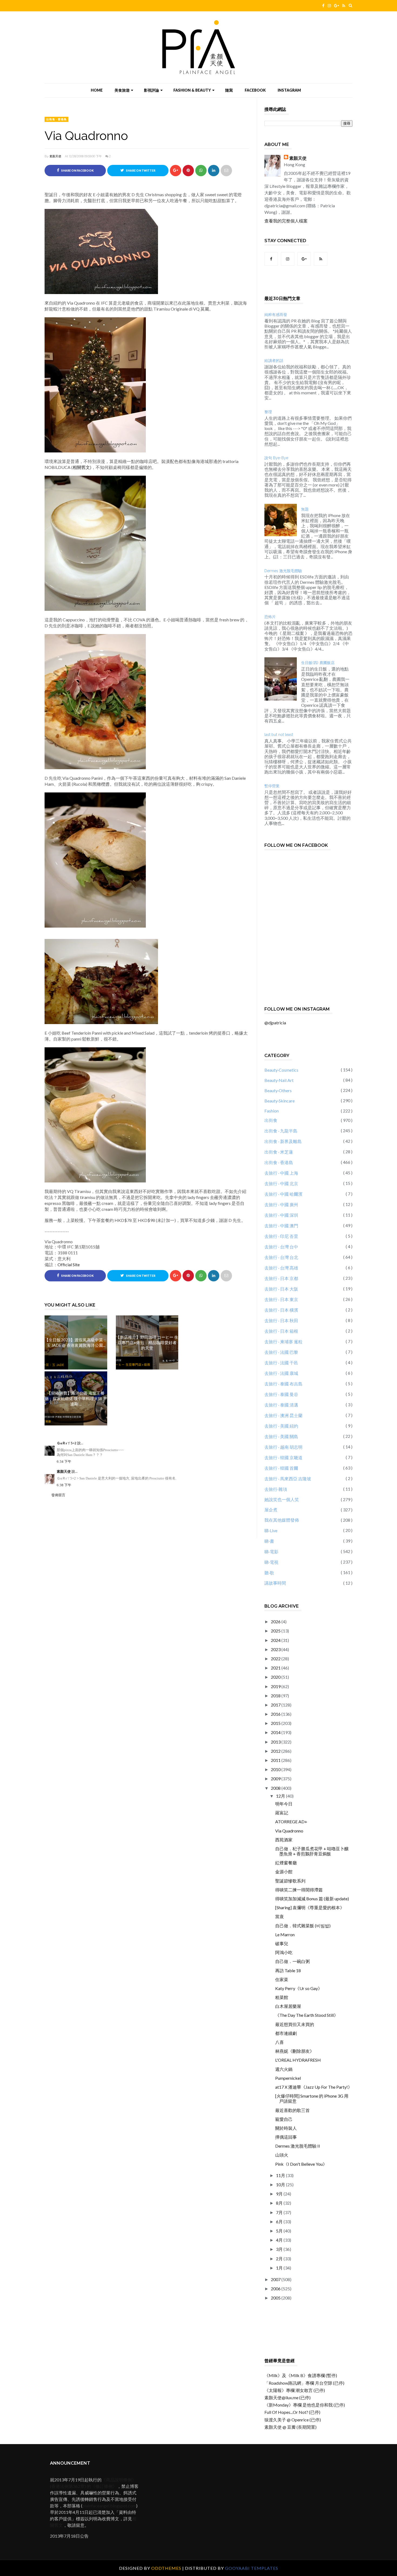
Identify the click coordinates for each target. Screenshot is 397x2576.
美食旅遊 (122, 90)
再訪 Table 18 (288, 1970)
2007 (276, 2279)
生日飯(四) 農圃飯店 (318, 663)
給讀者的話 (274, 361)
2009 (276, 1779)
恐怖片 (270, 617)
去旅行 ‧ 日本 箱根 (281, 1331)
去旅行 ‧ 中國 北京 (281, 1183)
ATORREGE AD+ (291, 1822)
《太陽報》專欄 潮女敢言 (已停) (295, 2390)
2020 (276, 1677)
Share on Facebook (77, 171)
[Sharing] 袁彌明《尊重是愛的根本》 (310, 1907)
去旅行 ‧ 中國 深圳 (281, 1215)
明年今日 (284, 1804)
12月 (281, 1796)
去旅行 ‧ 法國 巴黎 (281, 1352)
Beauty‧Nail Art (279, 1080)
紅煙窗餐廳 (286, 1863)
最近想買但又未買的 (295, 2024)
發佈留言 (58, 1495)
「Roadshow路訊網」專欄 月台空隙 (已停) (304, 2383)
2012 (276, 1751)
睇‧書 (269, 1541)
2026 (276, 1622)
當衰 (280, 1916)
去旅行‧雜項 (276, 1489)
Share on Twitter (140, 171)
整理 (268, 412)
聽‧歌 (269, 1573)
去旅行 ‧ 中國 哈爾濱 (283, 1194)
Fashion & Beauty (192, 90)
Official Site (69, 1264)
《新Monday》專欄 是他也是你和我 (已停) (305, 2405)
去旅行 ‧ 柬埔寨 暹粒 (283, 1342)
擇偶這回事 (286, 2137)
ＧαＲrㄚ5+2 (67, 1443)
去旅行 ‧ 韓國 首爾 (281, 1468)
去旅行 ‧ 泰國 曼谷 (281, 1394)
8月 (280, 2203)
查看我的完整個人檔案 (286, 221)
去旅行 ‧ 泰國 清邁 (281, 1405)
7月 (280, 2212)
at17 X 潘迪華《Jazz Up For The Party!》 (314, 2087)
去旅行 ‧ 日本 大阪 (281, 1289)
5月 (280, 2231)
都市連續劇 (286, 2033)
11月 (281, 2175)
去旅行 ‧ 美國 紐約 (281, 1426)
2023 (276, 1649)
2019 (276, 1686)
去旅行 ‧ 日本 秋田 (281, 1320)
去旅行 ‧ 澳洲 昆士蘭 (283, 1415)
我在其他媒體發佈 (282, 1520)
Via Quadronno (289, 1831)
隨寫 (229, 90)
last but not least (279, 735)
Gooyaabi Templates (252, 2568)
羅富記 (282, 1813)
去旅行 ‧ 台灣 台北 (281, 1257)
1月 (280, 2268)
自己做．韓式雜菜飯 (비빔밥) (303, 1926)
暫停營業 (272, 786)
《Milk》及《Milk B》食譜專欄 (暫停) (301, 2375)
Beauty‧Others (278, 1090)
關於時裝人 (286, 2128)
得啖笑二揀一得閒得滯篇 (299, 1890)
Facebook (255, 90)
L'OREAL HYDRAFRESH (298, 2060)
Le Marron (285, 1935)
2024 (276, 1640)
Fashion (272, 1111)
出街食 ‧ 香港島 (56, 119)
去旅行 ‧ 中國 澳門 (281, 1226)
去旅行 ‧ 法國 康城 (281, 1373)
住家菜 (282, 1979)
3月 (280, 2249)
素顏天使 (55, 156)
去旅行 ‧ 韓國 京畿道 (283, 1457)
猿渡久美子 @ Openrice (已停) (293, 2420)
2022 (276, 1659)
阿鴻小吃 (284, 1952)
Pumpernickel (288, 2078)
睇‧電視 (271, 1562)
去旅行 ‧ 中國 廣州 (281, 1204)
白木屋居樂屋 (288, 2006)
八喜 (280, 2042)
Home (97, 90)
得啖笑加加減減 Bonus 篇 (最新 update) (312, 1899)
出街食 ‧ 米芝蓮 (279, 1152)
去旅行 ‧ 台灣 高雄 (281, 1268)
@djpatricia (275, 1023)
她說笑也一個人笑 (282, 1499)
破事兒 (282, 1943)
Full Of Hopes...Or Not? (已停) (292, 2412)
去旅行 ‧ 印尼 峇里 (281, 1236)
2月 (280, 2259)
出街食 (271, 1120)
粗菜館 (282, 1997)
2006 (276, 2289)
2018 (276, 1696)
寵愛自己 (284, 2119)
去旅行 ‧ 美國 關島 (281, 1436)
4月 (280, 2240)
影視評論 (152, 90)
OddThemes (166, 2568)
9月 (280, 2194)
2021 (276, 1668)
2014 (276, 1732)
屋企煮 (271, 1510)
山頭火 (282, 2155)
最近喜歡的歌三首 (292, 2110)
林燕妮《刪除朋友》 (295, 2051)
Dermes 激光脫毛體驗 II (298, 2146)
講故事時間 (275, 1583)
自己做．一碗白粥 (292, 1961)
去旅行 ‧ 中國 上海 (281, 1173)
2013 (276, 1742)
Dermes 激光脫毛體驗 (283, 571)
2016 (276, 1714)
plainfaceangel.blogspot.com (109, 2506)
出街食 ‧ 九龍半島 (281, 1131)
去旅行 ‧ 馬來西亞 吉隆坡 (288, 1479)
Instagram (289, 90)
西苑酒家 (284, 1840)
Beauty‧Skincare (280, 1101)
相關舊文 (81, 467)
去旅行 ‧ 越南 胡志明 (283, 1447)
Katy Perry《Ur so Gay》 (299, 1988)
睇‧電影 (271, 1552)
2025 (276, 1631)
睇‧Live (271, 1530)
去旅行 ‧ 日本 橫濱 (281, 1310)
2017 (276, 1705)
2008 (276, 1788)
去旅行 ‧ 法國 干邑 (281, 1363)
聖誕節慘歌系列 (290, 1881)
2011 (276, 1760)
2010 (276, 1769)
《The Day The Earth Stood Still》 (307, 2015)
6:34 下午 (64, 1462)
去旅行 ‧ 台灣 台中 (281, 1247)
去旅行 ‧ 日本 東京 (281, 1299)
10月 (281, 2185)
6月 (280, 2222)
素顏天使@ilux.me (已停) (287, 2397)
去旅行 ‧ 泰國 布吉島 (283, 1384)
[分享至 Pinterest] (226, 171)
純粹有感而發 (276, 315)
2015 (276, 1723)
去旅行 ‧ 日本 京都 (281, 1278)
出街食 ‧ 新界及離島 (283, 1141)
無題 (305, 509)
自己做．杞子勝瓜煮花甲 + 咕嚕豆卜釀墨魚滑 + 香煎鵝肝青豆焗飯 (312, 1851)
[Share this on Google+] (176, 171)
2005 (276, 2298)
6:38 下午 (64, 1485)
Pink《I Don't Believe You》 (301, 2164)
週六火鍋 (284, 2069)
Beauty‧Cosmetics (281, 1070)
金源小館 (284, 1872)
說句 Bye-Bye (276, 458)
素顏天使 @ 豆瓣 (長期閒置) (290, 2427)
